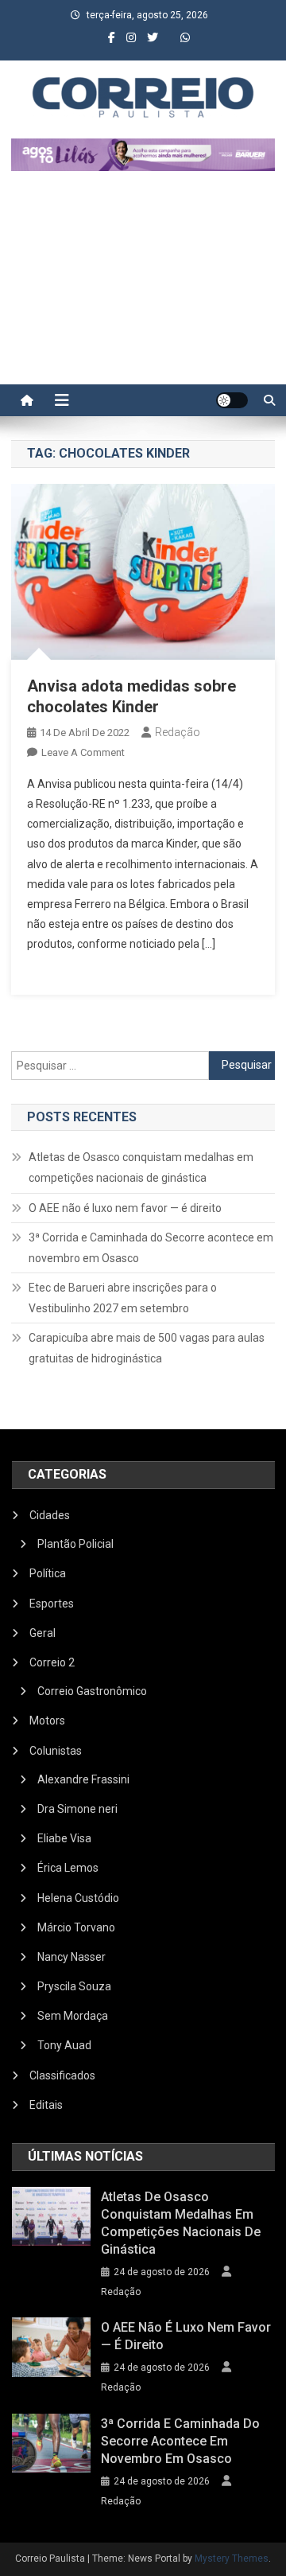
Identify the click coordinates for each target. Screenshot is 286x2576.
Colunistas (56, 1751)
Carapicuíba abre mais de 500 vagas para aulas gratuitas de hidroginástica (147, 1348)
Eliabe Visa (64, 1838)
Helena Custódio (78, 1898)
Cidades (50, 1515)
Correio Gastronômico (92, 1691)
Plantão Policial (75, 1544)
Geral (43, 1633)
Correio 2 (52, 1662)
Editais (46, 2105)
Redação (178, 732)
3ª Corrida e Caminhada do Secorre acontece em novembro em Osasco (151, 1248)
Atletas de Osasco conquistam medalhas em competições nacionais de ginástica (141, 1167)
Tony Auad (64, 2045)
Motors (47, 1721)
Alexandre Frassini (83, 1779)
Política (48, 1573)
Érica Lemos (68, 1868)
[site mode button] (232, 400)
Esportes (52, 1604)
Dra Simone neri (77, 1809)
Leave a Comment (83, 752)
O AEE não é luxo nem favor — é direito (125, 1208)
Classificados (62, 2075)
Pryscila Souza (74, 1986)
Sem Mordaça (73, 2016)
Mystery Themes (232, 2558)
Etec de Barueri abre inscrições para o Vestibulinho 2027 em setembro (123, 1298)
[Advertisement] (143, 286)
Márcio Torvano (76, 1927)
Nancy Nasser (71, 1957)
